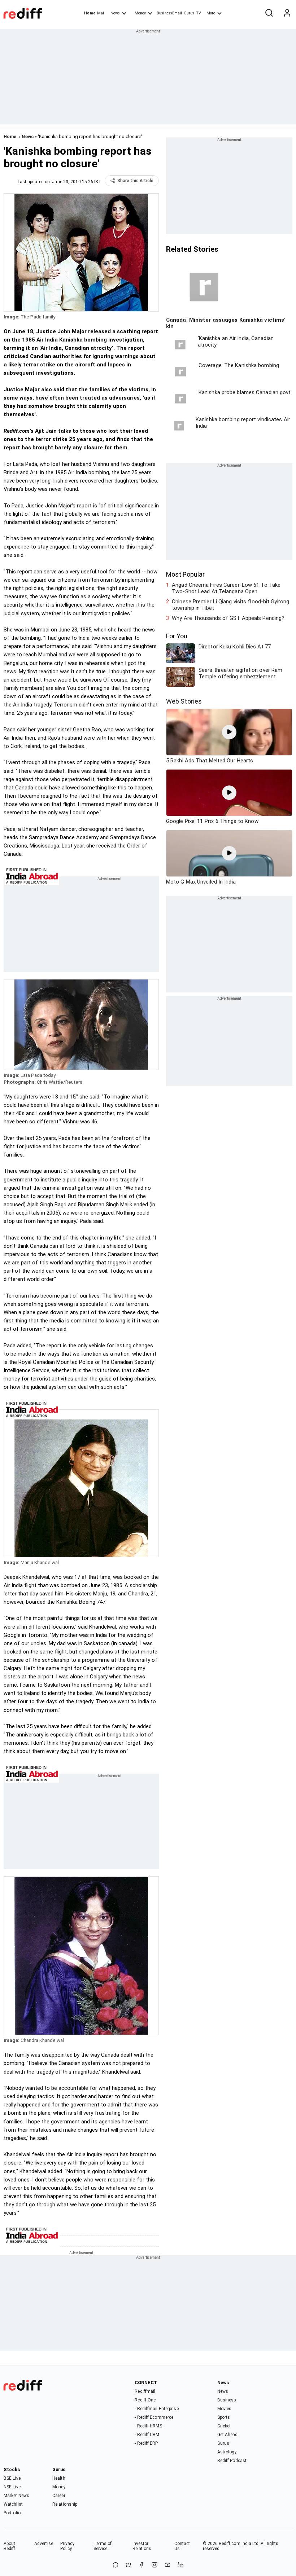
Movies (225, 2409)
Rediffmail (145, 2391)
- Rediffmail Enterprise (156, 2409)
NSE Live (12, 2487)
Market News (16, 2496)
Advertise (44, 2544)
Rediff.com (230, 2544)
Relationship (65, 2504)
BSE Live (12, 2478)
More (211, 13)
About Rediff (10, 2546)
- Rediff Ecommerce (154, 2417)
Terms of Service (103, 2546)
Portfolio (12, 2513)
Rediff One (145, 2400)
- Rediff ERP (146, 2443)
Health (59, 2478)
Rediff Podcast (232, 2461)
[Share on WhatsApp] (116, 2565)
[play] (229, 732)
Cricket (224, 2426)
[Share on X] (129, 2565)
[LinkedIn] (180, 2565)
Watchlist (13, 2504)
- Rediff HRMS (148, 2426)
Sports (224, 2417)
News (115, 13)
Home (90, 13)
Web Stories (184, 701)
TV (199, 13)
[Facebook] (142, 2565)
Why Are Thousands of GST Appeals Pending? (228, 618)
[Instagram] (154, 2565)
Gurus (189, 13)
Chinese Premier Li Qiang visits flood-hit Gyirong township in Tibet (230, 605)
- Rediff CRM (147, 2435)
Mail (101, 13)
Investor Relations (142, 2546)
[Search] (269, 13)
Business (227, 2400)
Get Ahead (228, 2435)
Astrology (227, 2452)
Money (140, 13)
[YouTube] (167, 2565)
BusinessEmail (169, 13)
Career (59, 2496)
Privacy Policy (68, 2546)
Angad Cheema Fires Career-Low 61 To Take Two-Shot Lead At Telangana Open (226, 588)
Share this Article (135, 181)
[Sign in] (287, 13)
